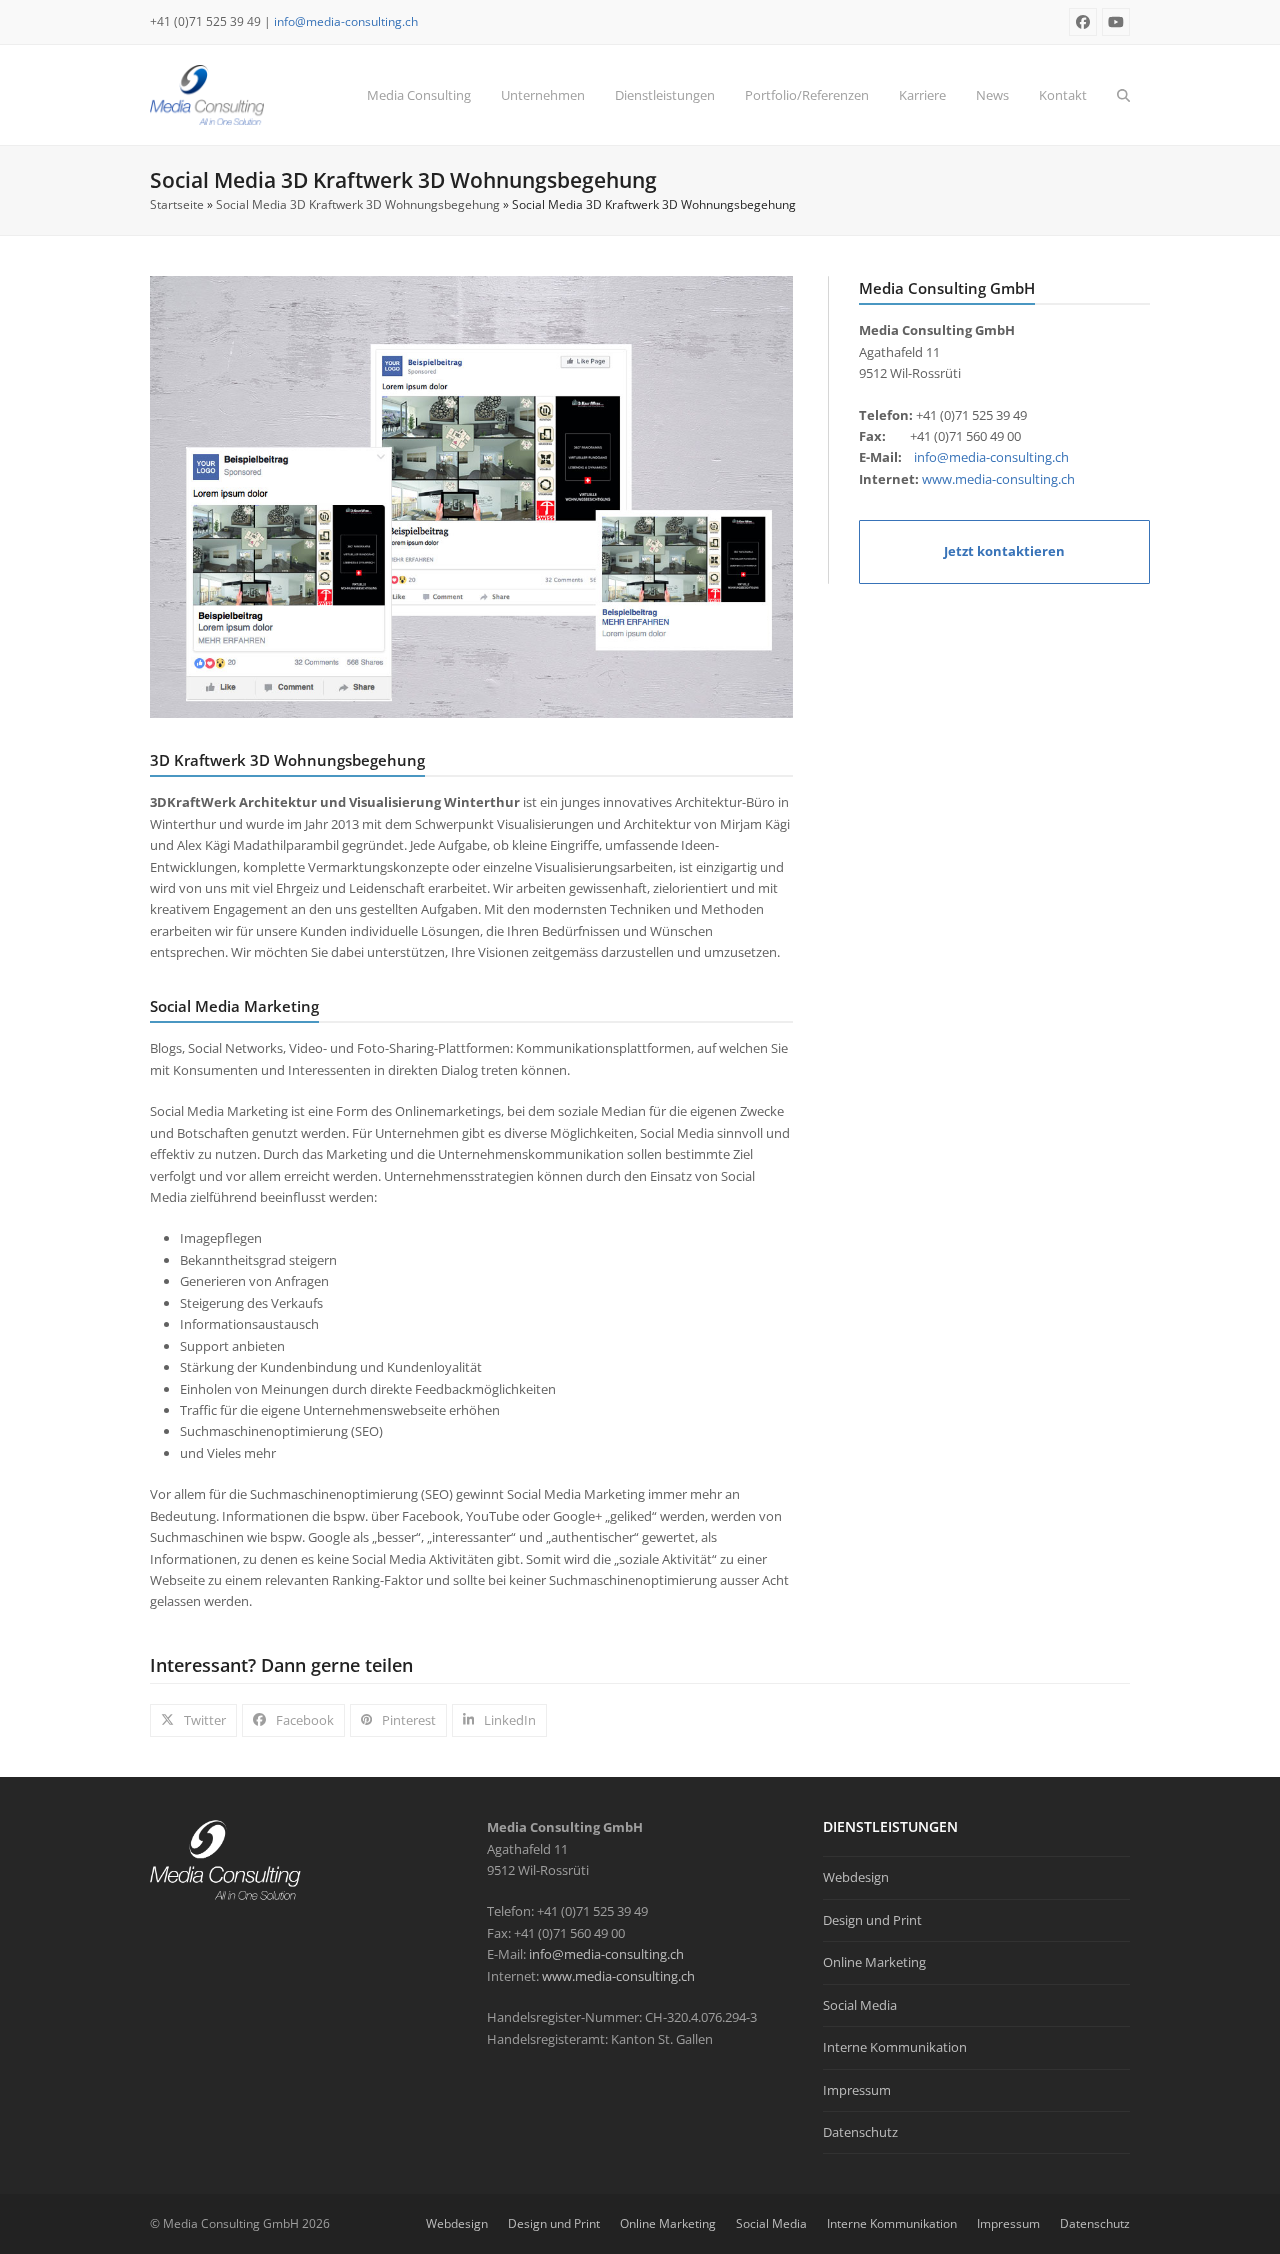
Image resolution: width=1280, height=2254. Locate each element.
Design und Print (872, 1920)
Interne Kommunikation (895, 2047)
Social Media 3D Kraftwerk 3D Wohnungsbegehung (358, 204)
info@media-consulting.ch (346, 21)
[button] (1123, 95)
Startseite (177, 204)
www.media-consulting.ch (998, 479)
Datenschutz (860, 2132)
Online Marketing (874, 1962)
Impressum (857, 2090)
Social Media (860, 2005)
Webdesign (856, 1877)
